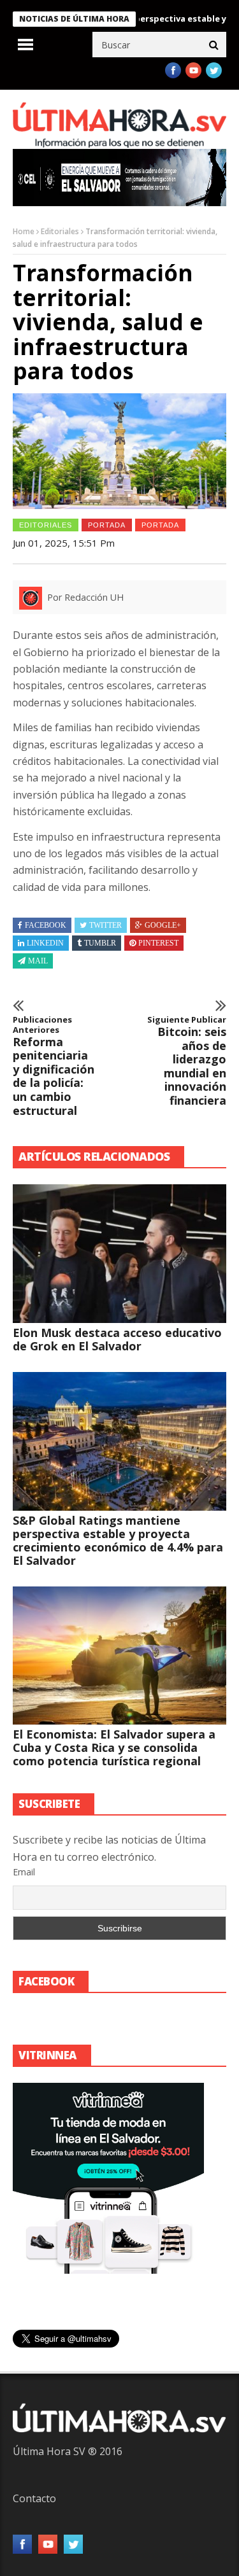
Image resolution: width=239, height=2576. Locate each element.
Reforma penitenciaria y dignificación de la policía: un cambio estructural (54, 1066)
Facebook (46, 925)
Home (24, 231)
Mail (38, 961)
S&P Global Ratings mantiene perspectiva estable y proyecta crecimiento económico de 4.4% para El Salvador (118, 1540)
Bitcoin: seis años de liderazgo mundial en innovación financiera (187, 1061)
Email (24, 1872)
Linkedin (45, 943)
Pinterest (158, 943)
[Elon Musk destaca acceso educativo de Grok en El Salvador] (119, 1254)
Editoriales (60, 231)
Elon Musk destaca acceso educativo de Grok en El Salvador (117, 1339)
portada (107, 525)
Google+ (163, 925)
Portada (160, 525)
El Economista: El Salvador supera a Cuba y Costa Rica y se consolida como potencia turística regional (114, 1747)
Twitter (105, 925)
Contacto (34, 2498)
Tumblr (100, 943)
